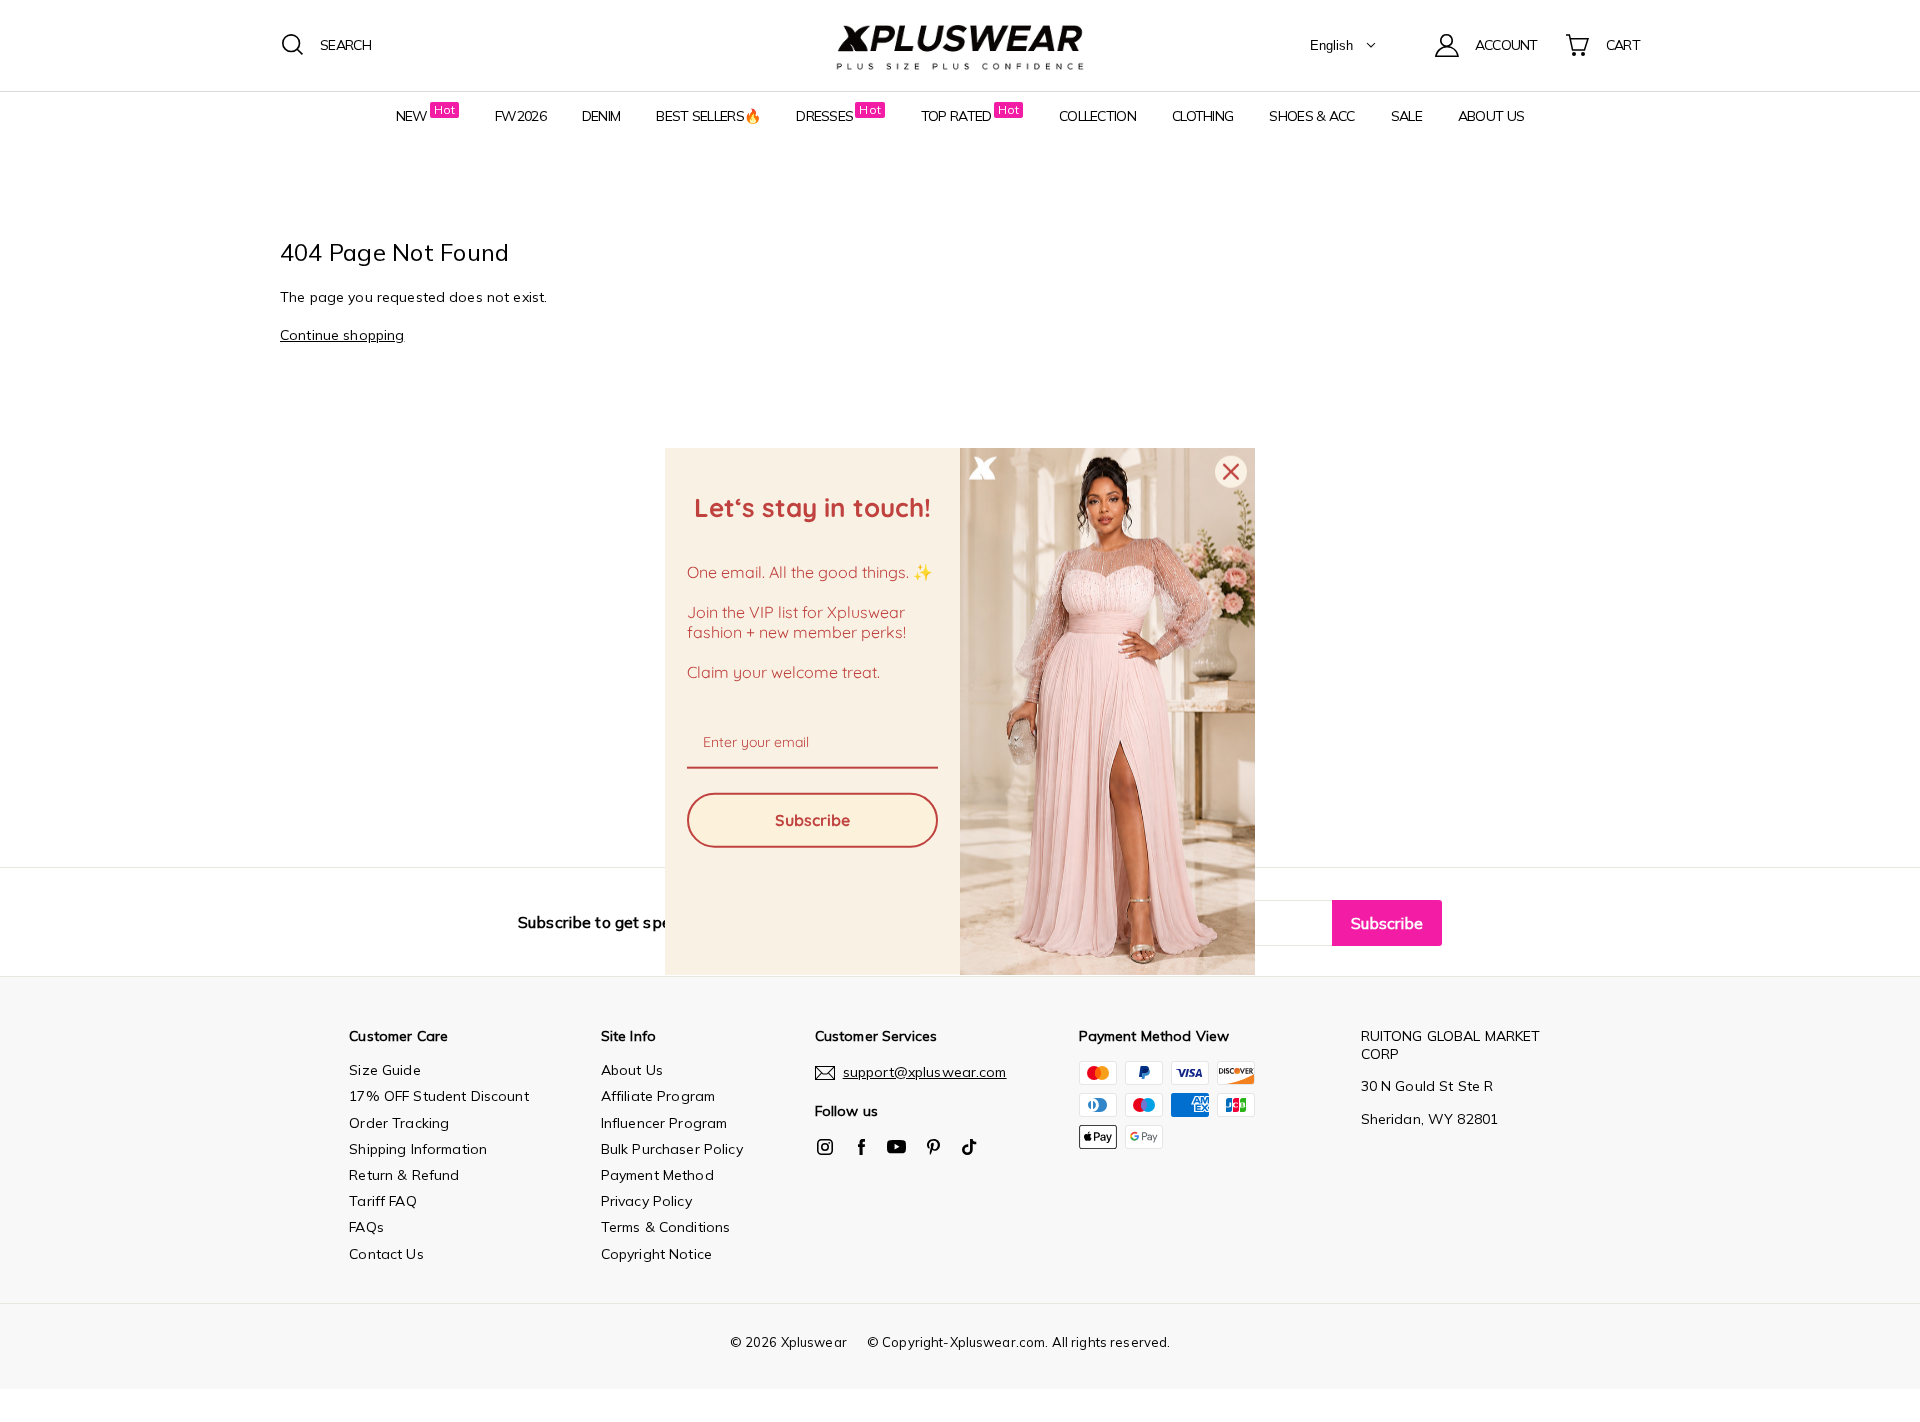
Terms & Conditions (666, 1227)
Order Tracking (399, 1123)
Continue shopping (342, 335)
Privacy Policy (646, 1201)
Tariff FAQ (382, 1201)
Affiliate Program (658, 1096)
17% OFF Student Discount (438, 1096)
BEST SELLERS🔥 (708, 116)
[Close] (1231, 472)
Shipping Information (418, 1149)
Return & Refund (404, 1175)
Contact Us (386, 1254)
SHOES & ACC (1311, 116)
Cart (1623, 45)
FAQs (366, 1227)
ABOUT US (1491, 116)
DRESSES (824, 116)
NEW (412, 116)
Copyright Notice (656, 1254)
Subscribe (812, 819)
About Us (632, 1070)
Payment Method (657, 1175)
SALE (1406, 116)
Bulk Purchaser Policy (672, 1149)
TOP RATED (956, 116)
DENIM (601, 116)
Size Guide (384, 1070)
